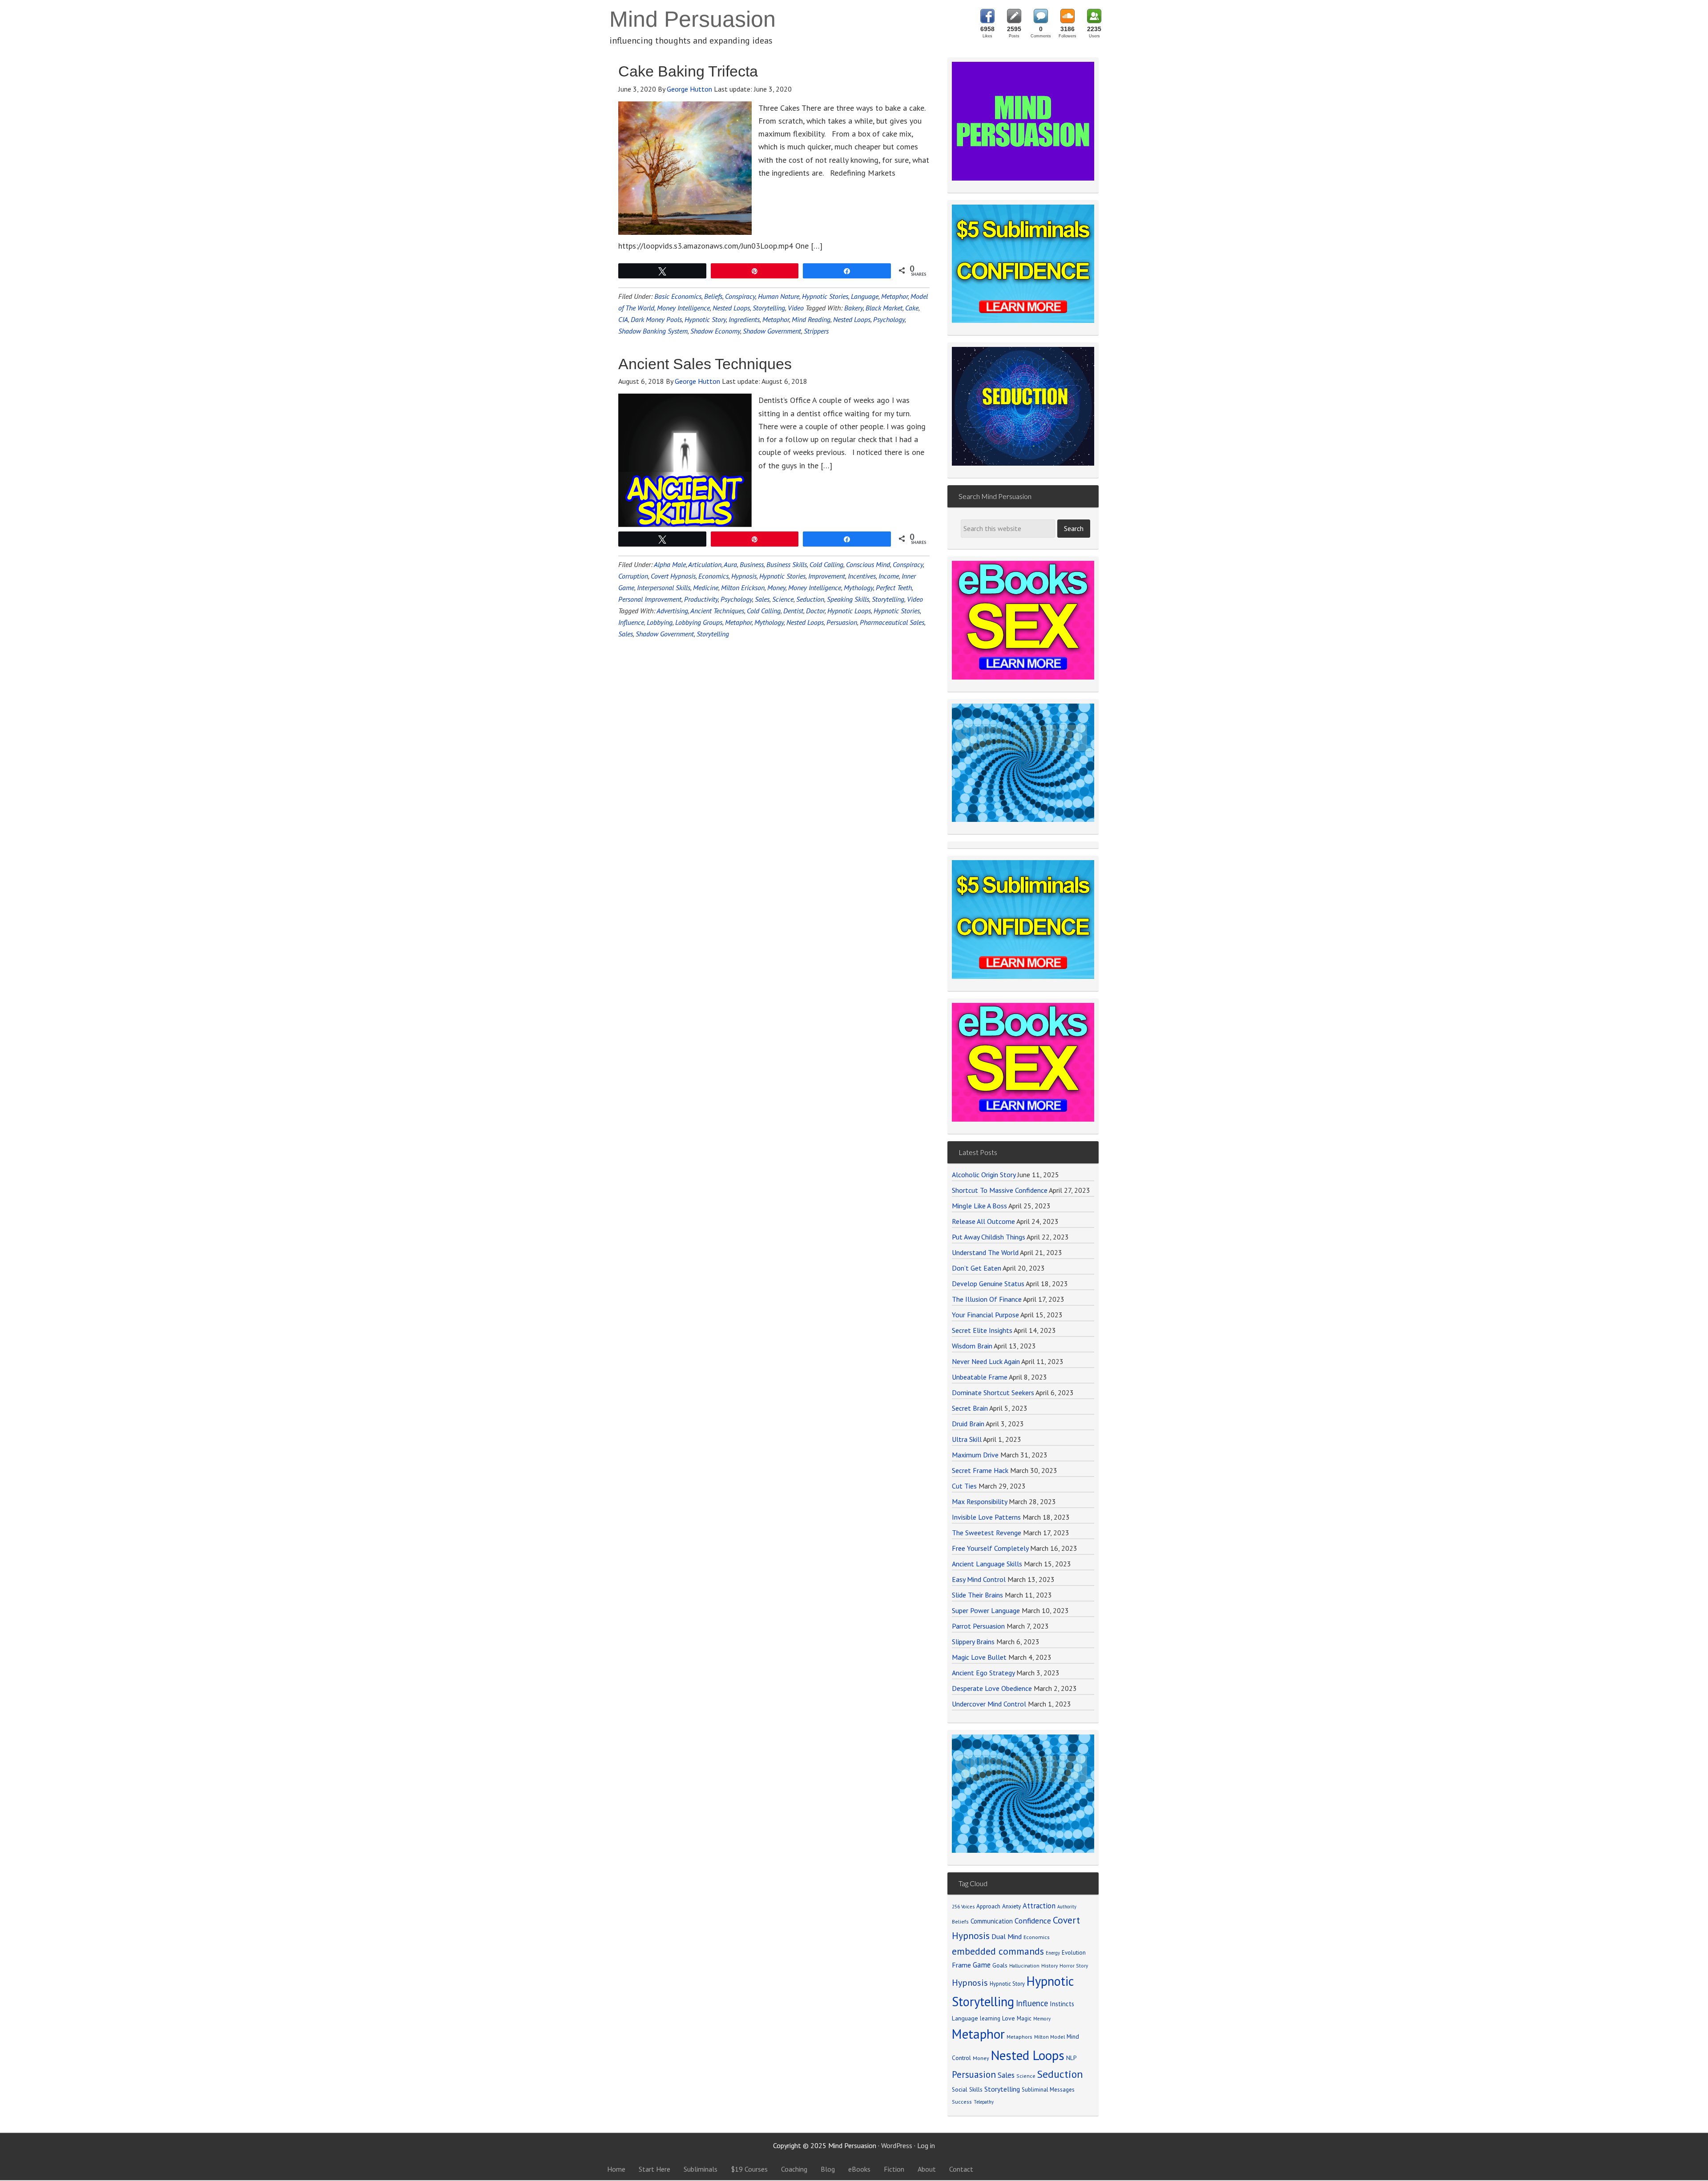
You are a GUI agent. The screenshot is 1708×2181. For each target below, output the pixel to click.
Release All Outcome (983, 1355)
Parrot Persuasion (978, 1760)
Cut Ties (964, 1620)
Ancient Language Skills (987, 1698)
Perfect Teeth (894, 588)
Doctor (815, 611)
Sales (762, 599)
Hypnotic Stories (825, 296)
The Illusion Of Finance (987, 1433)
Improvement (827, 576)
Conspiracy (740, 296)
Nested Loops (731, 308)
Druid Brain (968, 1557)
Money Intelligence (683, 308)
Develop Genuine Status (988, 1417)
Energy (1053, 2087)
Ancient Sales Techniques (705, 364)
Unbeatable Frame (980, 1511)
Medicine (706, 588)
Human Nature (779, 296)
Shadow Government (772, 331)
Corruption (633, 576)
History (1049, 2099)
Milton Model (1049, 2171)
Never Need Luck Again (986, 1495)
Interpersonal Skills (664, 588)
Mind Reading (811, 319)
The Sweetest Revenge (987, 1666)
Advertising (672, 611)
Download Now (1023, 950)
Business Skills (787, 564)
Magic (1024, 2152)
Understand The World (985, 1386)
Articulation (705, 564)
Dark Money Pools (656, 319)
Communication (992, 2055)
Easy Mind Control (979, 1713)
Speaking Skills (848, 599)
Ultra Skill (967, 1573)
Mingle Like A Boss (979, 1340)
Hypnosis (744, 576)
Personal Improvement (650, 599)
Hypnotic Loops (849, 611)
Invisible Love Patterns (986, 1651)
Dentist (793, 611)
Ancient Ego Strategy (983, 1807)
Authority (1067, 2041)
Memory (1042, 2153)
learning (990, 2152)
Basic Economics (678, 296)
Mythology (858, 588)
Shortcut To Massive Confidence (1000, 1324)
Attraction (1039, 2040)
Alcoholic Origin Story (984, 1308)
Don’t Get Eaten (977, 1402)
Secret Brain (970, 1542)
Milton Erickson (743, 588)
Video (796, 308)
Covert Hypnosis (673, 576)
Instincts (1062, 2138)
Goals (1000, 2099)
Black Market (884, 308)
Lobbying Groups (699, 622)
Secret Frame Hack (980, 1604)
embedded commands (998, 2085)
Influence (631, 622)
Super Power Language (986, 1744)
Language (865, 296)
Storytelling (769, 308)
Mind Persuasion (693, 19)
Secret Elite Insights (982, 1464)
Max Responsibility (979, 1635)
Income (889, 576)
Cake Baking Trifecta (688, 71)
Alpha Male (670, 564)
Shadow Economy (715, 331)
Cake (912, 308)
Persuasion (842, 622)
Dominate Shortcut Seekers (993, 1526)
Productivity (701, 599)
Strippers (816, 331)
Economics (713, 576)
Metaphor (894, 296)
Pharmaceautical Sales (892, 622)
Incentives (862, 576)
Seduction (810, 599)
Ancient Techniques (717, 611)
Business (752, 564)
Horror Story (1074, 2099)
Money (776, 588)
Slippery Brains (973, 1775)
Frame (961, 2099)
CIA (623, 319)
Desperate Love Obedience (992, 1822)
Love (1009, 2152)
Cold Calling (826, 564)
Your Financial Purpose (985, 1449)
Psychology (889, 319)
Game (982, 2099)
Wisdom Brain (972, 1480)
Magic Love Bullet (979, 1791)
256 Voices (963, 2041)
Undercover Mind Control (989, 1838)
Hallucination (1024, 2099)
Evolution (1074, 2086)
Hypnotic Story (705, 319)
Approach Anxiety (999, 2040)
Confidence (1033, 2054)
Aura (730, 564)
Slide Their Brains (977, 1729)
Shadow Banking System (653, 331)
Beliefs (713, 296)
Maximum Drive (975, 1589)
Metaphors (1019, 2171)
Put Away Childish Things (989, 1371)
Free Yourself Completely (990, 1682)
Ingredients (744, 319)
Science (783, 599)
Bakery (854, 308)
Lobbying (660, 622)
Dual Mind (1007, 2070)
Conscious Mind (868, 564)
